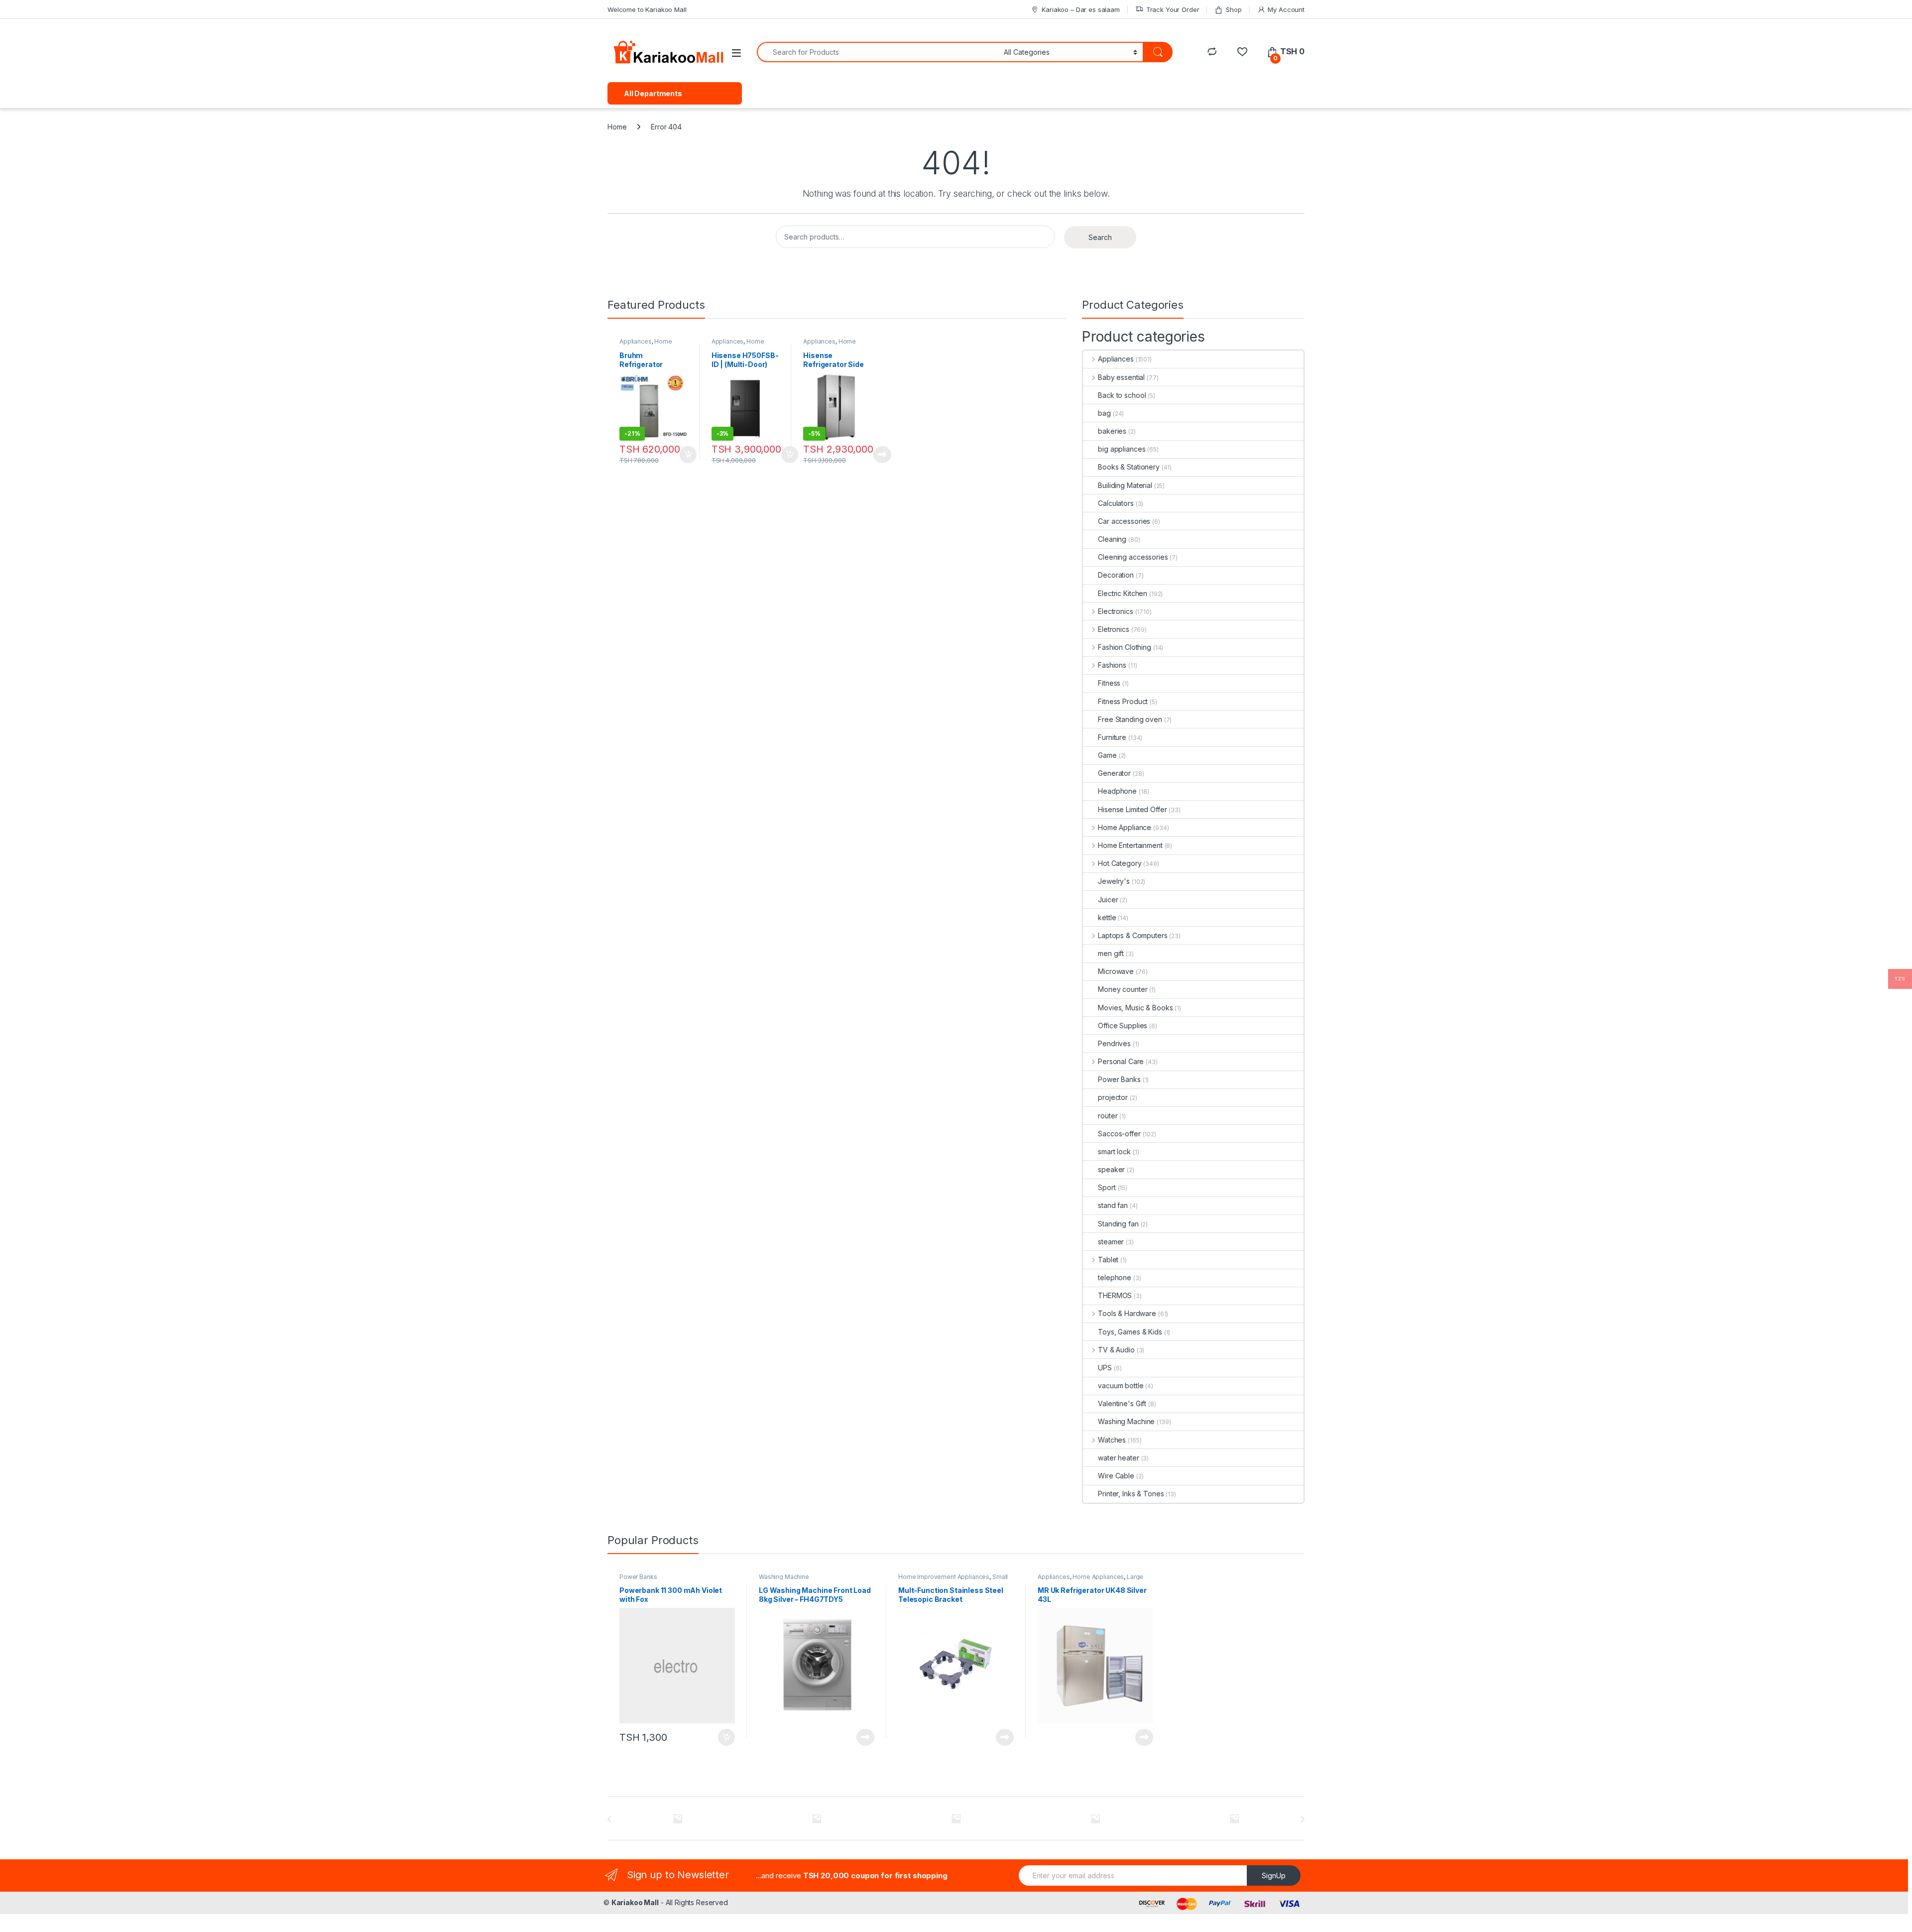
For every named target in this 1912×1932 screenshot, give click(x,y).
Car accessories (1124, 521)
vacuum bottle (1121, 1386)
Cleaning (1112, 539)
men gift (1111, 953)
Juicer (1108, 900)
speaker (1111, 1169)
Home (617, 127)
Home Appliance (646, 345)
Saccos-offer (1119, 1134)
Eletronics (1113, 629)
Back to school (1122, 395)
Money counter (1123, 989)
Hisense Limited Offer (1132, 809)
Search (1100, 237)
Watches (1112, 1440)
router (1108, 1116)
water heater (1118, 1458)
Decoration (1116, 575)
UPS (1105, 1368)
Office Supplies (1123, 1026)
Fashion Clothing (1125, 647)
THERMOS (1115, 1295)
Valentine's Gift (1122, 1403)
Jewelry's (1114, 881)
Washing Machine (1126, 1421)
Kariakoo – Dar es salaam (1081, 9)
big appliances (1122, 449)
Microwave (1116, 971)
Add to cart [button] (688, 455)
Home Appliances (738, 345)
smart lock (1114, 1151)
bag (1104, 413)
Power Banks (1119, 1079)
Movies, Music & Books (1135, 1008)
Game (1107, 755)
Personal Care (1121, 1061)
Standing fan (1118, 1224)
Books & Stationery (1129, 467)
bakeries (1112, 431)
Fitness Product (1123, 701)
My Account (1286, 9)
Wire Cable (1116, 1476)
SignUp (1274, 1875)
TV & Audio (1116, 1350)
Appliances (636, 341)
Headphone (1117, 791)
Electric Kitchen (1123, 593)
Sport (1107, 1187)
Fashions (1112, 665)
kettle (1107, 917)
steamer (1111, 1242)
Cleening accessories (1133, 557)
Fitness (1109, 683)
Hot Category (1120, 863)
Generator (1114, 773)
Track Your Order (1173, 9)
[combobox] (878, 52)
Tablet (1108, 1260)
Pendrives (1114, 1043)
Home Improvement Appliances (944, 1577)
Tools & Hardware (1127, 1313)
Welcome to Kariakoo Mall (647, 9)
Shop (1234, 9)
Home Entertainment (1130, 845)
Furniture (1112, 737)
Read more (882, 455)
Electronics (1115, 611)
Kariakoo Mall (635, 1902)
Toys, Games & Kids (1130, 1332)
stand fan (1113, 1205)
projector (1113, 1097)
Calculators (1116, 503)
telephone (1115, 1277)
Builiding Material (1125, 485)
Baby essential (1121, 377)
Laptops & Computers (1133, 935)
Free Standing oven (1130, 719)
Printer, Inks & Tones (1131, 1494)
